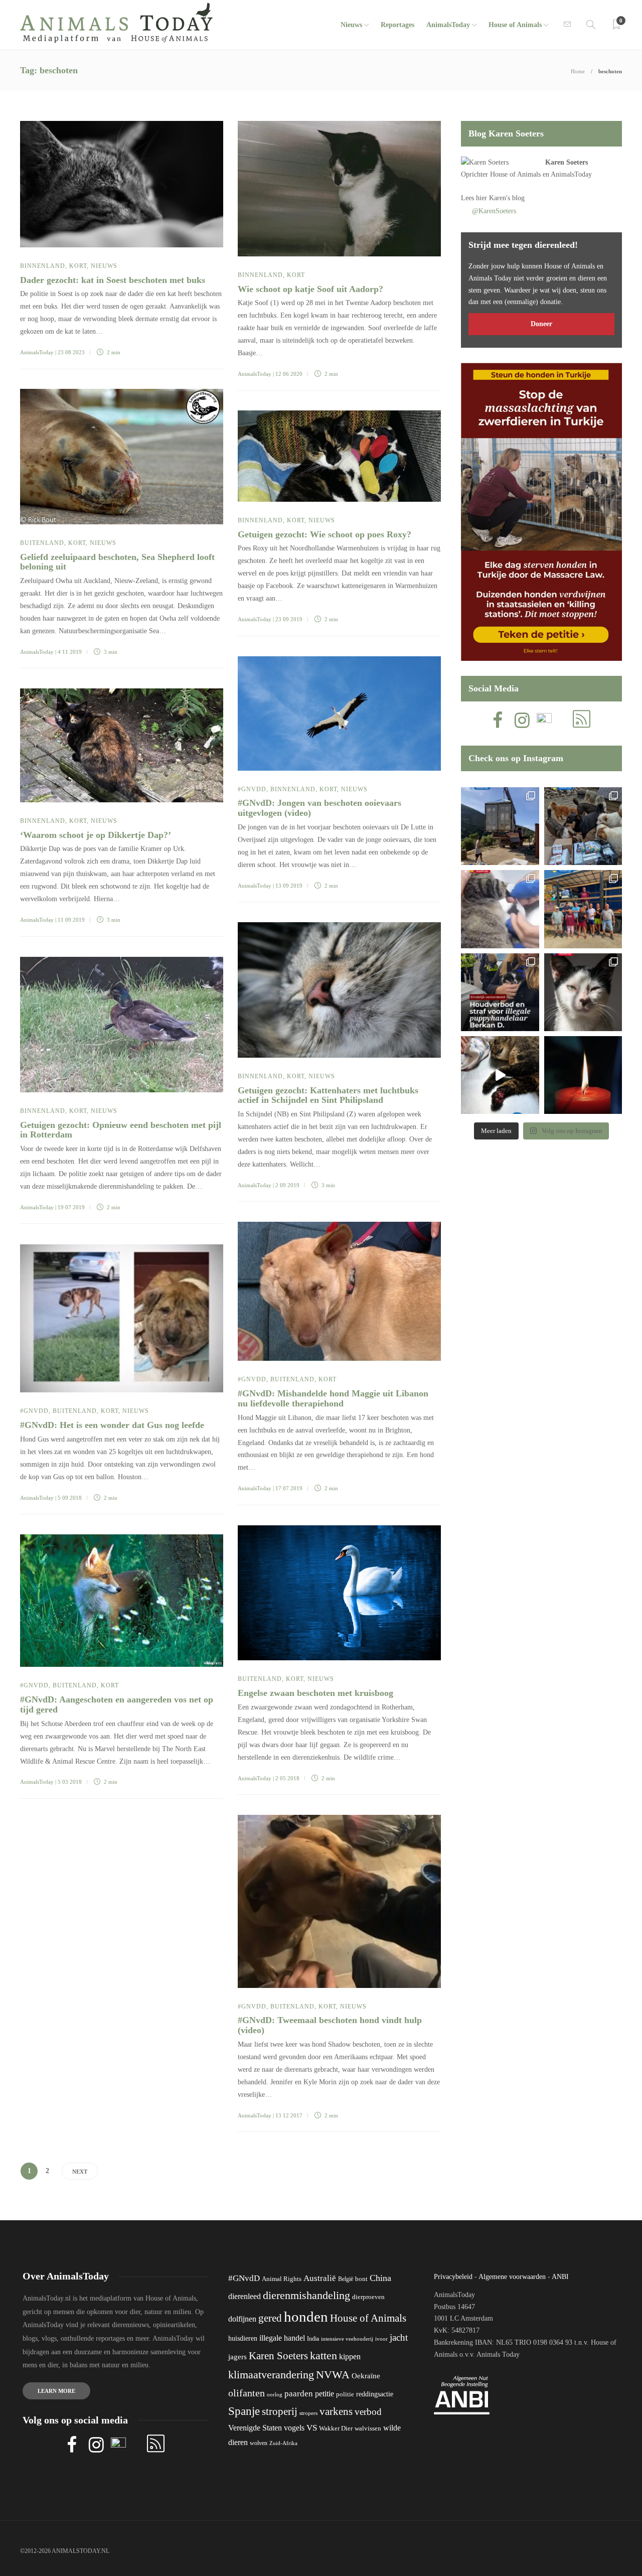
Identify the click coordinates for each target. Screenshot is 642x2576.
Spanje (244, 2411)
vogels (294, 2428)
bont (361, 2279)
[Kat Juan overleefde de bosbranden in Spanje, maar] (500, 1075)
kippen (350, 2356)
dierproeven (368, 2297)
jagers (237, 2357)
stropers (308, 2413)
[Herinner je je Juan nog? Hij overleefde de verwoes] (500, 909)
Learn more (56, 2391)
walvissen (368, 2428)
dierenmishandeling (306, 2295)
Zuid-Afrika (283, 2443)
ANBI (560, 2277)
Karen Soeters (567, 162)
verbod (368, 2412)
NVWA (333, 2375)
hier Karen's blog (500, 198)
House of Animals (515, 25)
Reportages (397, 25)
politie (345, 2394)
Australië (320, 2278)
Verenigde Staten (255, 2428)
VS (312, 2428)
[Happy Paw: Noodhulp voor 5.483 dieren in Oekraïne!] (583, 826)
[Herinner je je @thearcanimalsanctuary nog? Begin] (500, 826)
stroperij (280, 2411)
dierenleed (245, 2296)
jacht (399, 2337)
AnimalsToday (37, 352)
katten (324, 2355)
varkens (336, 2411)
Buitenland (42, 543)
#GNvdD (252, 789)
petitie (325, 2394)
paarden (299, 2394)
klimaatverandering (271, 2375)
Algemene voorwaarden (512, 2277)
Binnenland (43, 266)
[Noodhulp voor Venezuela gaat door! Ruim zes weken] (583, 992)
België (346, 2279)
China (380, 2278)
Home (578, 71)
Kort (78, 266)
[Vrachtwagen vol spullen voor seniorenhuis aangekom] (583, 909)
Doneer (541, 324)
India (313, 2339)
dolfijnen (242, 2319)
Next (80, 2172)
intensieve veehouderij (347, 2339)
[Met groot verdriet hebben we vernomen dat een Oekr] (583, 1075)
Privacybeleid (453, 2277)
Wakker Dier (336, 2428)
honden (306, 2317)
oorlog (275, 2394)
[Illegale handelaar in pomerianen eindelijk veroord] (500, 992)
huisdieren (243, 2338)
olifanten (247, 2393)
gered (270, 2318)
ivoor (381, 2339)
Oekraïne (366, 2376)
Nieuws (351, 25)
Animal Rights (282, 2279)
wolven (259, 2443)
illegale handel (282, 2338)
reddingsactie (375, 2394)
